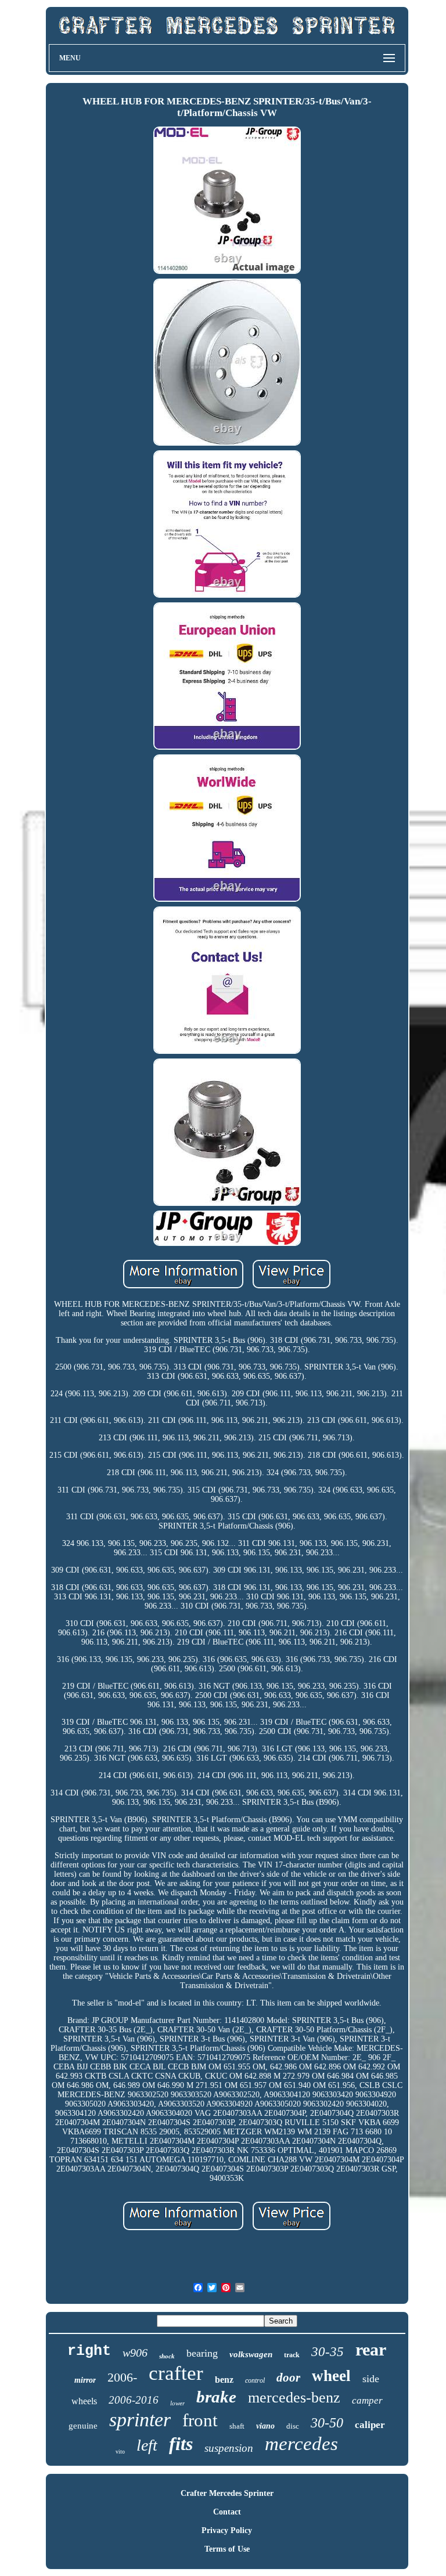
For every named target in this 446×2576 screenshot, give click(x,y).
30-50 (327, 2423)
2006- (122, 2377)
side (371, 2379)
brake (216, 2397)
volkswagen (251, 2354)
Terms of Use (227, 2549)
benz (224, 2380)
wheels (84, 2401)
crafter (176, 2373)
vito (120, 2452)
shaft (237, 2426)
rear (371, 2349)
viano (265, 2426)
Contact (227, 2512)
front (200, 2420)
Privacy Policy (227, 2530)
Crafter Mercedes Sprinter (227, 2493)
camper (367, 2400)
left (147, 2445)
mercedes (301, 2444)
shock (167, 2356)
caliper (370, 2425)
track (292, 2355)
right (89, 2351)
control (255, 2380)
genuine (83, 2426)
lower (177, 2403)
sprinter (140, 2420)
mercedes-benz (294, 2398)
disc (293, 2426)
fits (181, 2444)
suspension (229, 2448)
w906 (135, 2353)
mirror (85, 2380)
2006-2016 (134, 2400)
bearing (202, 2353)
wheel (331, 2376)
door (288, 2378)
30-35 (328, 2352)
